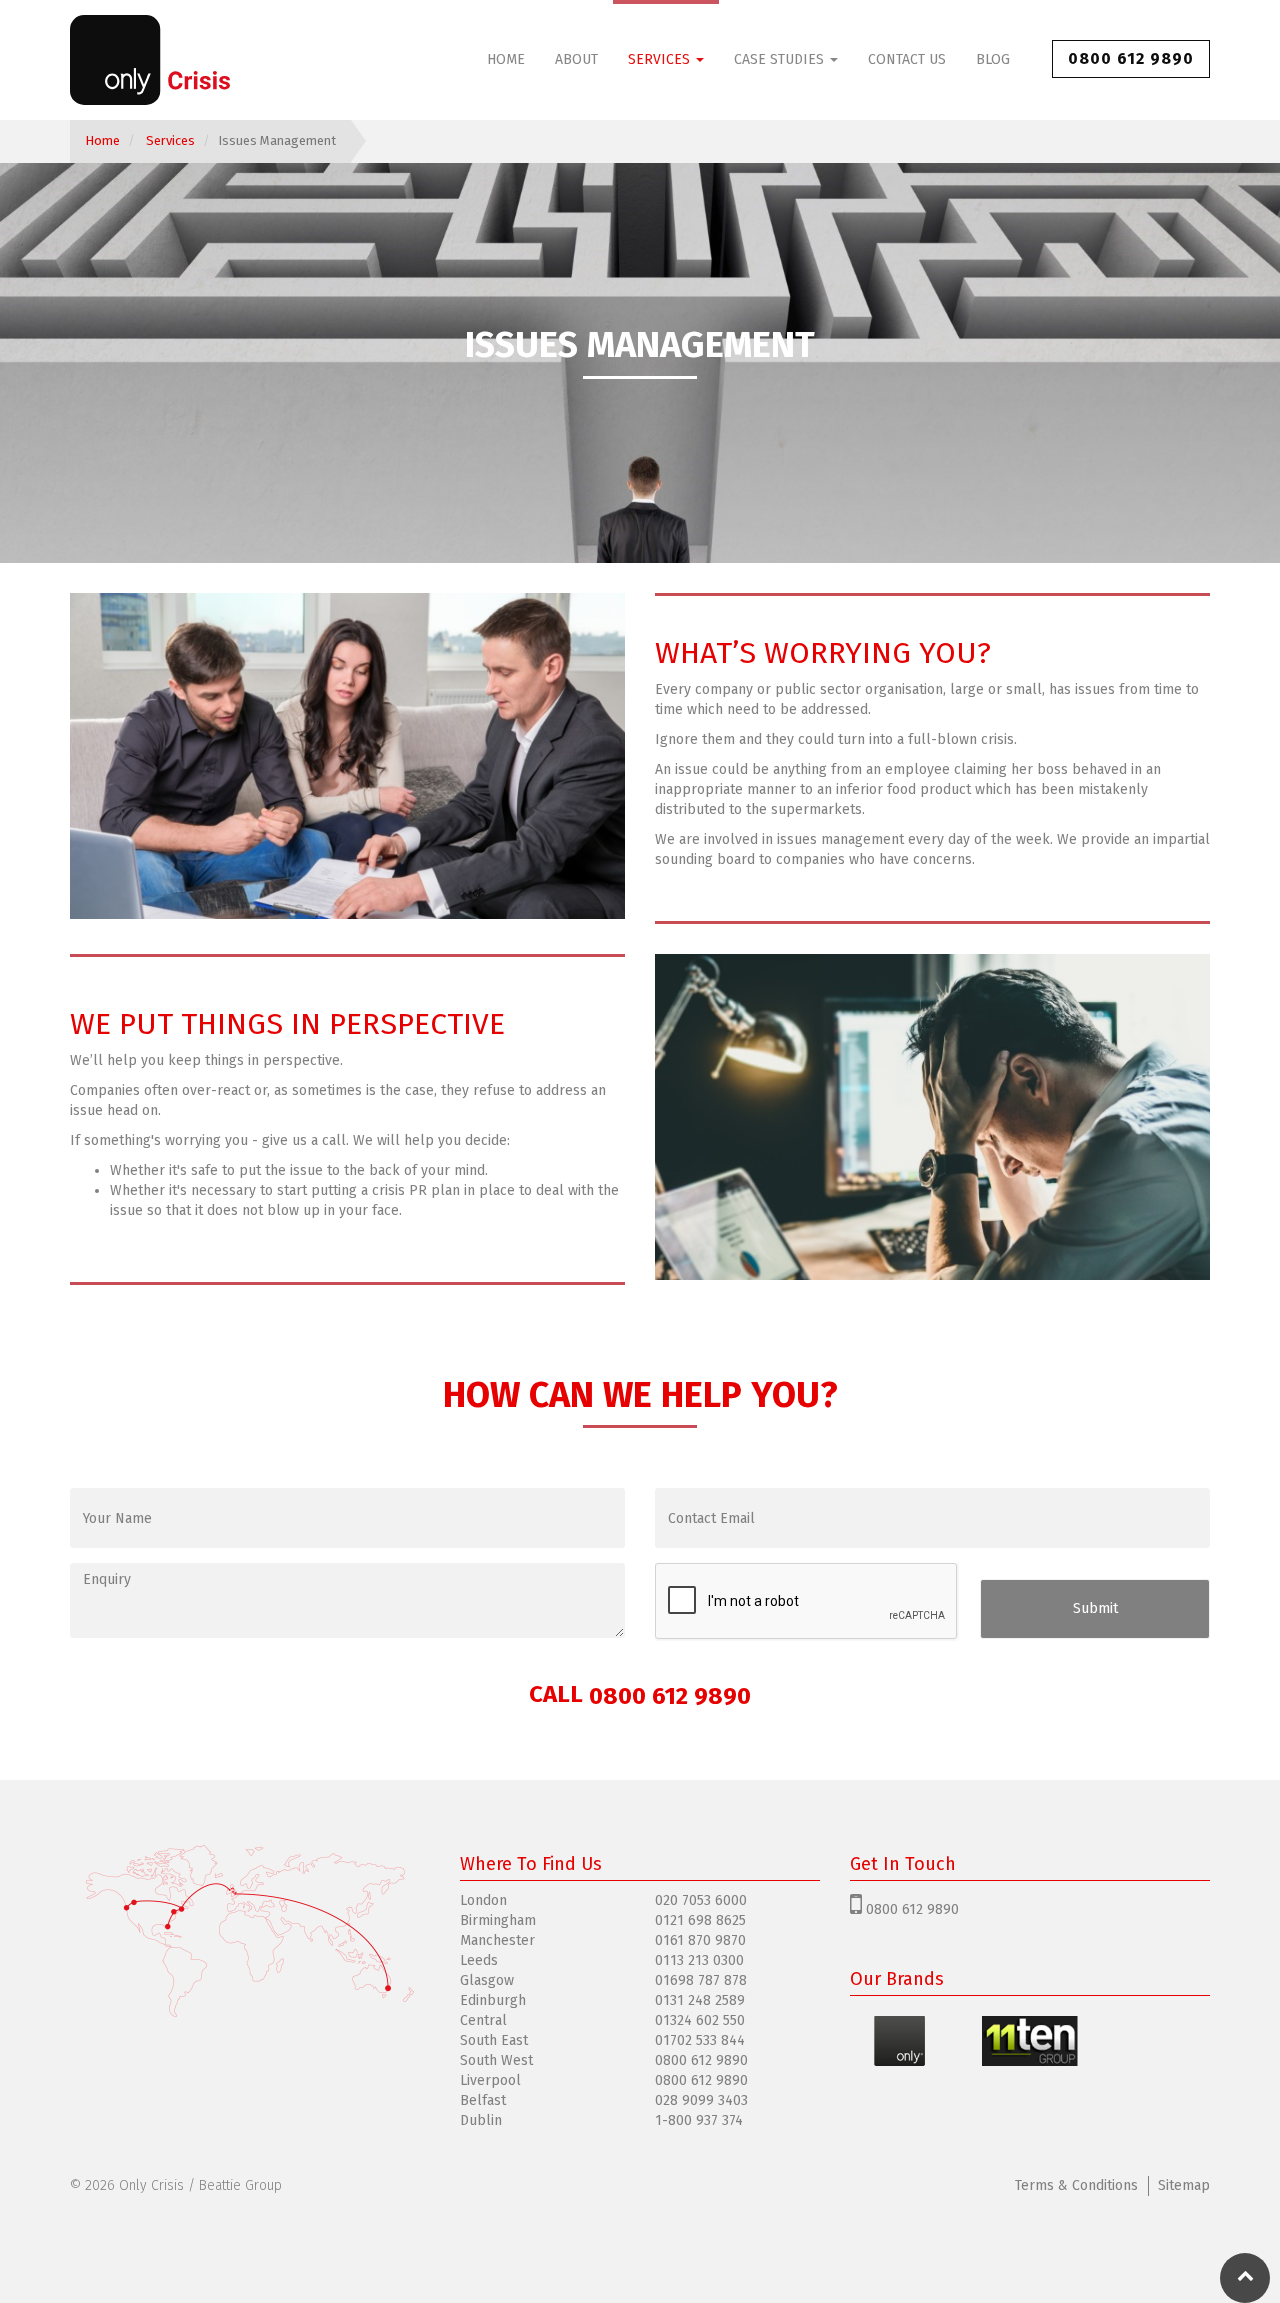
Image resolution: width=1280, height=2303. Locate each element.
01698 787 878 (701, 1980)
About (576, 59)
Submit (1095, 1608)
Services (661, 59)
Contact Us (907, 59)
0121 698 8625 (700, 1920)
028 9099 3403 (701, 2100)
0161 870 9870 (700, 1940)
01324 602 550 (700, 2020)
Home (506, 59)
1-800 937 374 (699, 2120)
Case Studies (781, 59)
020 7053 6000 (701, 1900)
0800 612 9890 (1131, 58)
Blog (993, 59)
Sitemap (1184, 2185)
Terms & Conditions (1076, 2185)
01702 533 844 (700, 2040)
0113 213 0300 (699, 1960)
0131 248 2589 (700, 2000)
